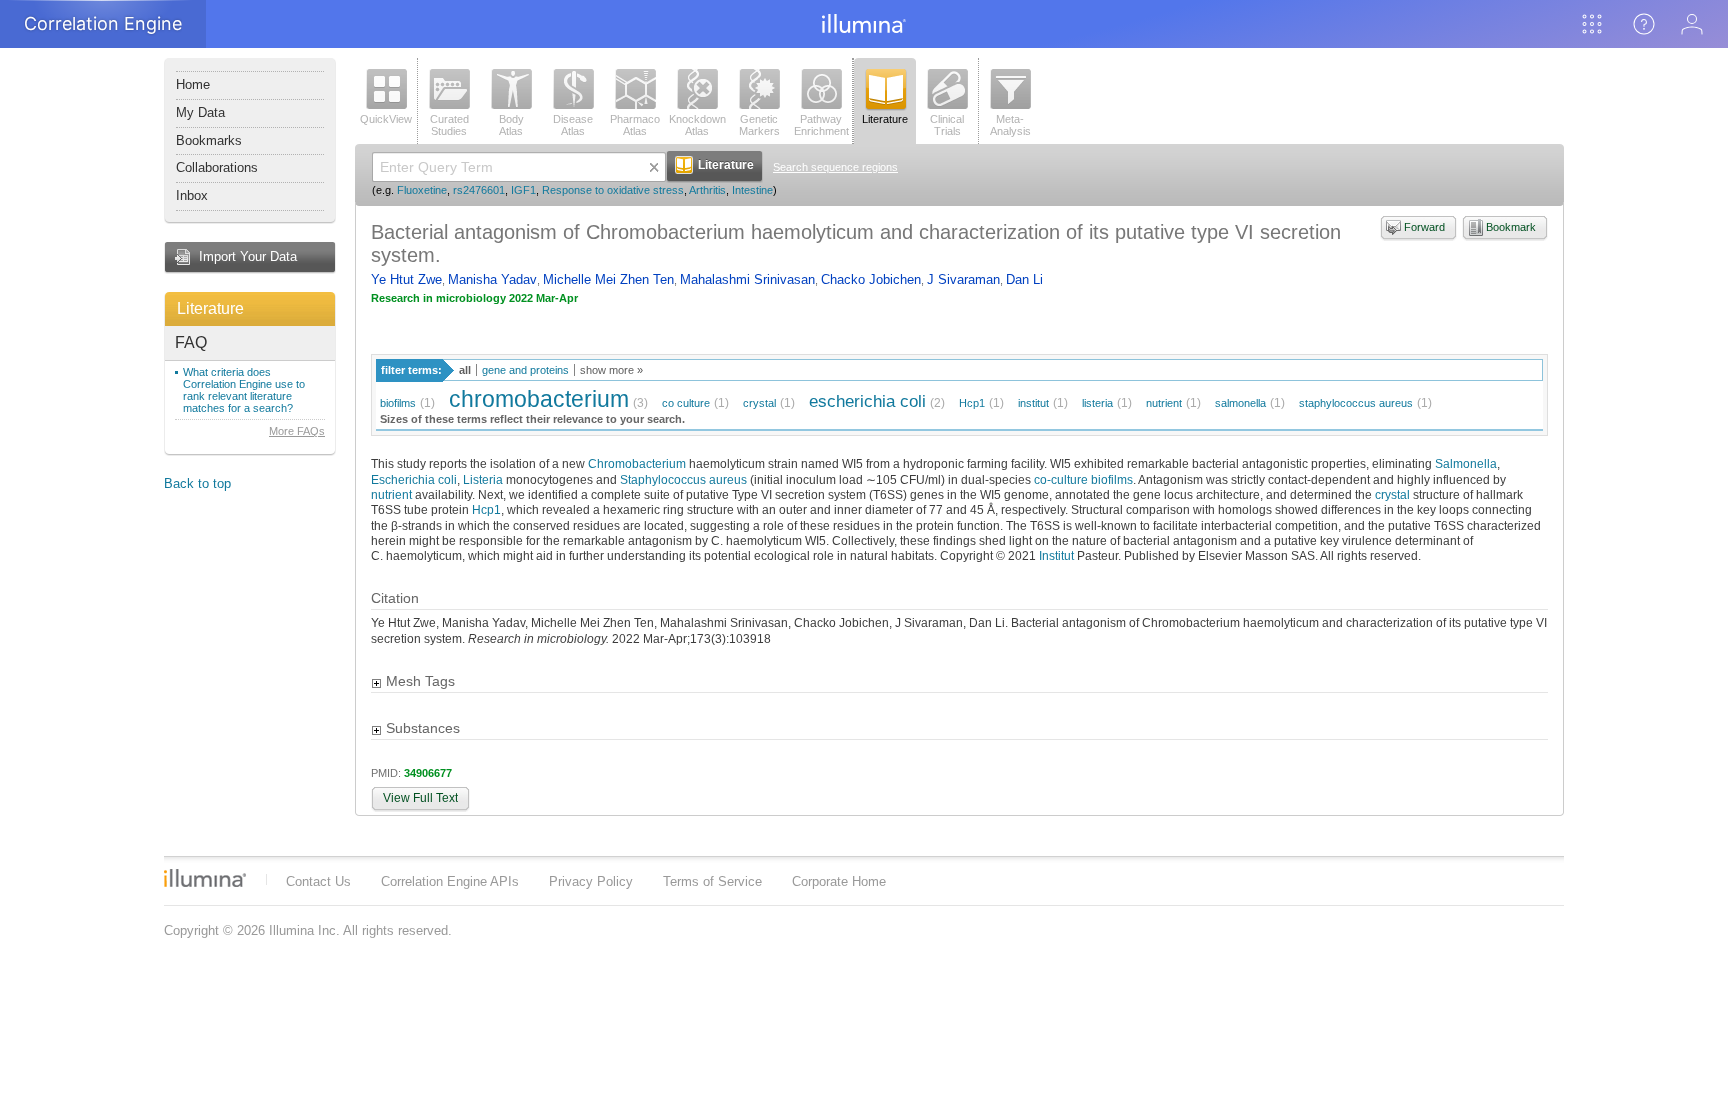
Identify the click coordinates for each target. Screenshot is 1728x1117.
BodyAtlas (511, 125)
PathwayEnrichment (821, 125)
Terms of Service (712, 881)
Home (193, 84)
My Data (200, 112)
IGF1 (523, 190)
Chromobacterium (637, 463)
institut (1033, 403)
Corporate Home (839, 881)
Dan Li (1024, 279)
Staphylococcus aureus (683, 479)
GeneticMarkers (759, 125)
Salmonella (1466, 463)
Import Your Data (248, 256)
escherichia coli (867, 401)
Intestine (752, 190)
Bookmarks (209, 140)
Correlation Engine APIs (450, 881)
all (465, 370)
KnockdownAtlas (697, 125)
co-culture (1061, 479)
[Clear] (654, 167)
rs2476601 (479, 190)
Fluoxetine (422, 190)
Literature (210, 308)
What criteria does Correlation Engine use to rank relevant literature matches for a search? (244, 390)
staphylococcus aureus (1356, 403)
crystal (759, 403)
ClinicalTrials (947, 125)
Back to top (197, 483)
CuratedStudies (449, 125)
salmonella (1240, 403)
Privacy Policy (591, 881)
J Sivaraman (963, 279)
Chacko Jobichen (871, 279)
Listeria (483, 479)
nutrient (1164, 403)
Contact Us (318, 881)
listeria (1097, 403)
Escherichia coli (414, 479)
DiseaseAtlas (573, 125)
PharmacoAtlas (635, 125)
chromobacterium (539, 399)
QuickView (386, 119)
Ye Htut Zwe (406, 279)
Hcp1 (972, 403)
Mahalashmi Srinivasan (747, 279)
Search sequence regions (835, 167)
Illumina (205, 878)
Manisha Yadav (492, 279)
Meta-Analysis (1010, 125)
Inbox (192, 195)
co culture (686, 403)
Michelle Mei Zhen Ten (608, 279)
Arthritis (707, 190)
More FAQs (297, 431)
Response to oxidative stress (613, 190)
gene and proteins (525, 370)
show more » (611, 370)
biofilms (398, 403)
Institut (1056, 555)
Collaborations (217, 167)
